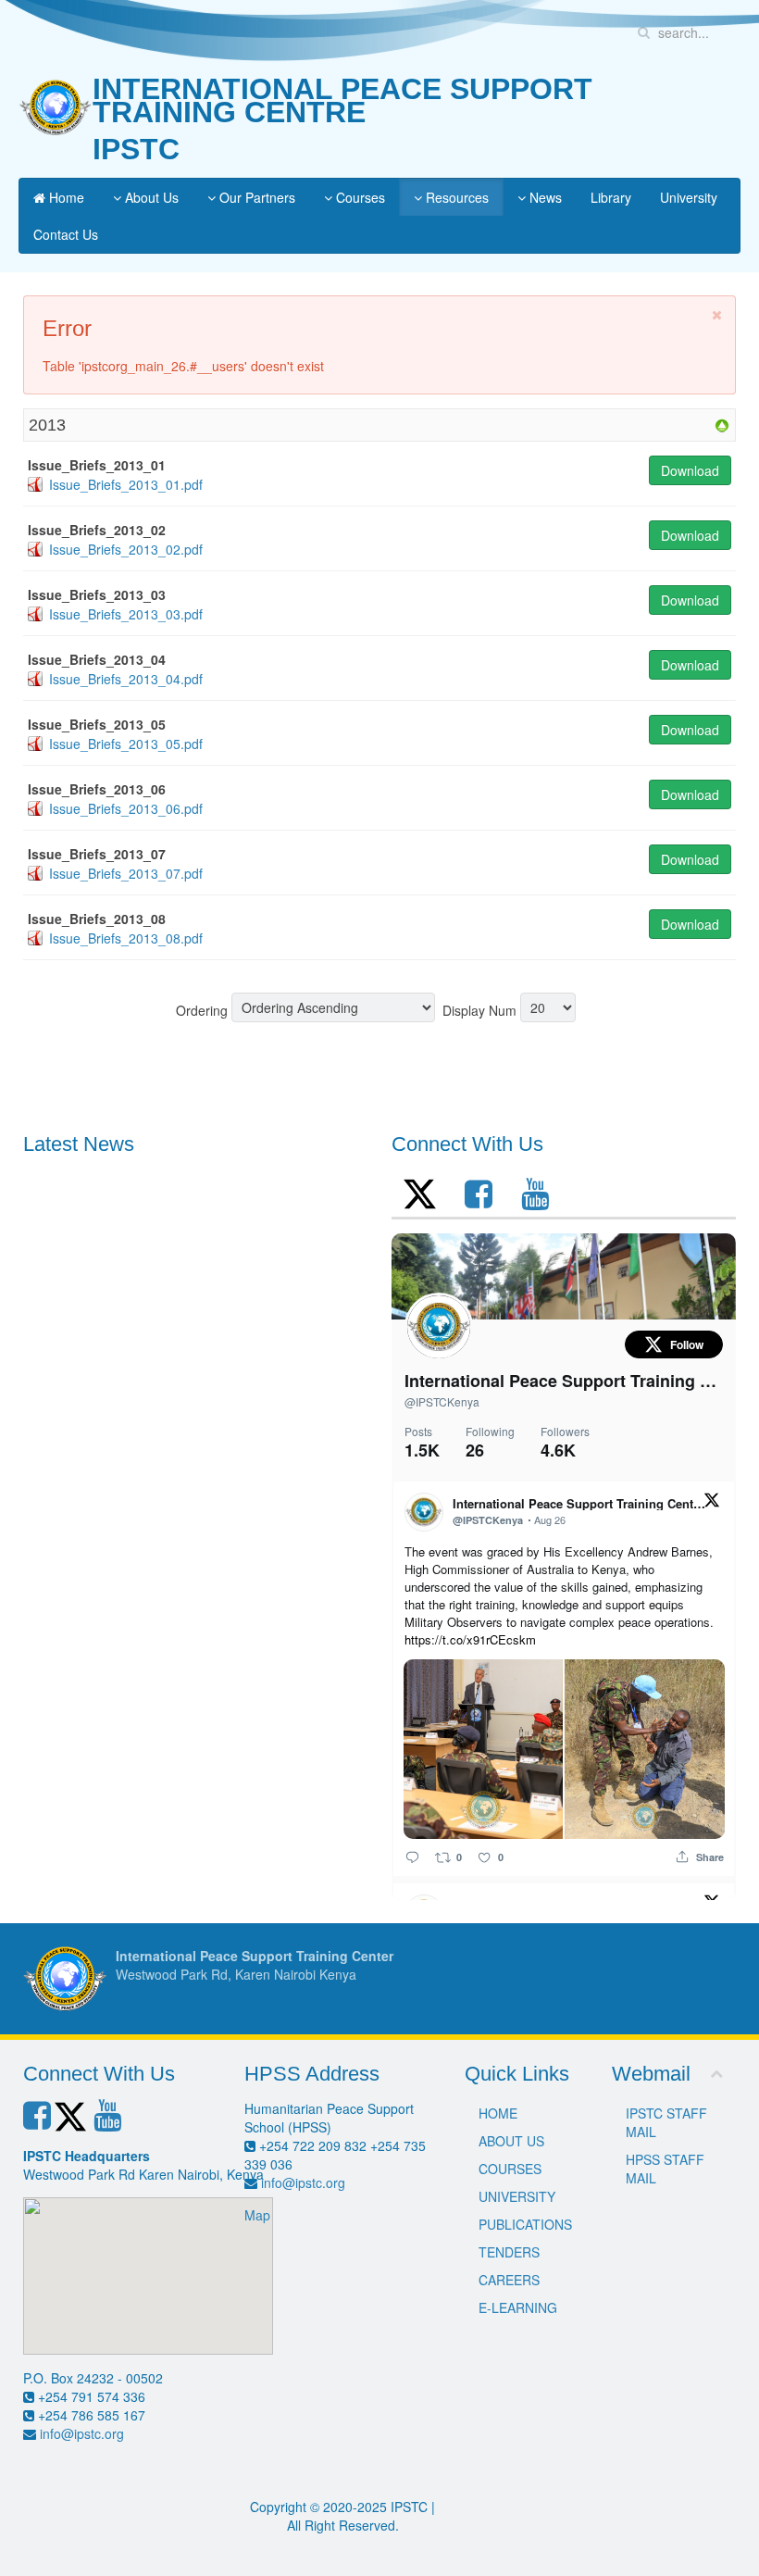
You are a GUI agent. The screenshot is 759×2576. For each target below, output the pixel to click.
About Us (150, 197)
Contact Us (66, 234)
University (689, 197)
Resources (455, 197)
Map (257, 2215)
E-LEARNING (518, 2307)
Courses (359, 197)
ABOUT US (511, 2141)
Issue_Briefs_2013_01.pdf (126, 484)
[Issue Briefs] (722, 424)
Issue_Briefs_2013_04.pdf (126, 679)
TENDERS (509, 2252)
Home (65, 197)
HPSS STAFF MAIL (665, 2169)
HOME (498, 2113)
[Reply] (412, 1856)
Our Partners (255, 197)
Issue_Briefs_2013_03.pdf (126, 614)
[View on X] (711, 1498)
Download (690, 470)
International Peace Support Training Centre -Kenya (564, 1381)
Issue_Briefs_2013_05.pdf (126, 744)
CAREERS (509, 2280)
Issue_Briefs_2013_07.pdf (126, 873)
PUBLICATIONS (525, 2224)
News (544, 197)
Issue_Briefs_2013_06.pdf (126, 808)
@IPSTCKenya (442, 1401)
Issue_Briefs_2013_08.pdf (126, 938)
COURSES (510, 2169)
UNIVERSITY (517, 2196)
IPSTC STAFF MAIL (666, 2122)
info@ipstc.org (82, 2433)
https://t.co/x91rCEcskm (470, 1639)
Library (611, 197)
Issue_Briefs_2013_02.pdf (126, 549)
